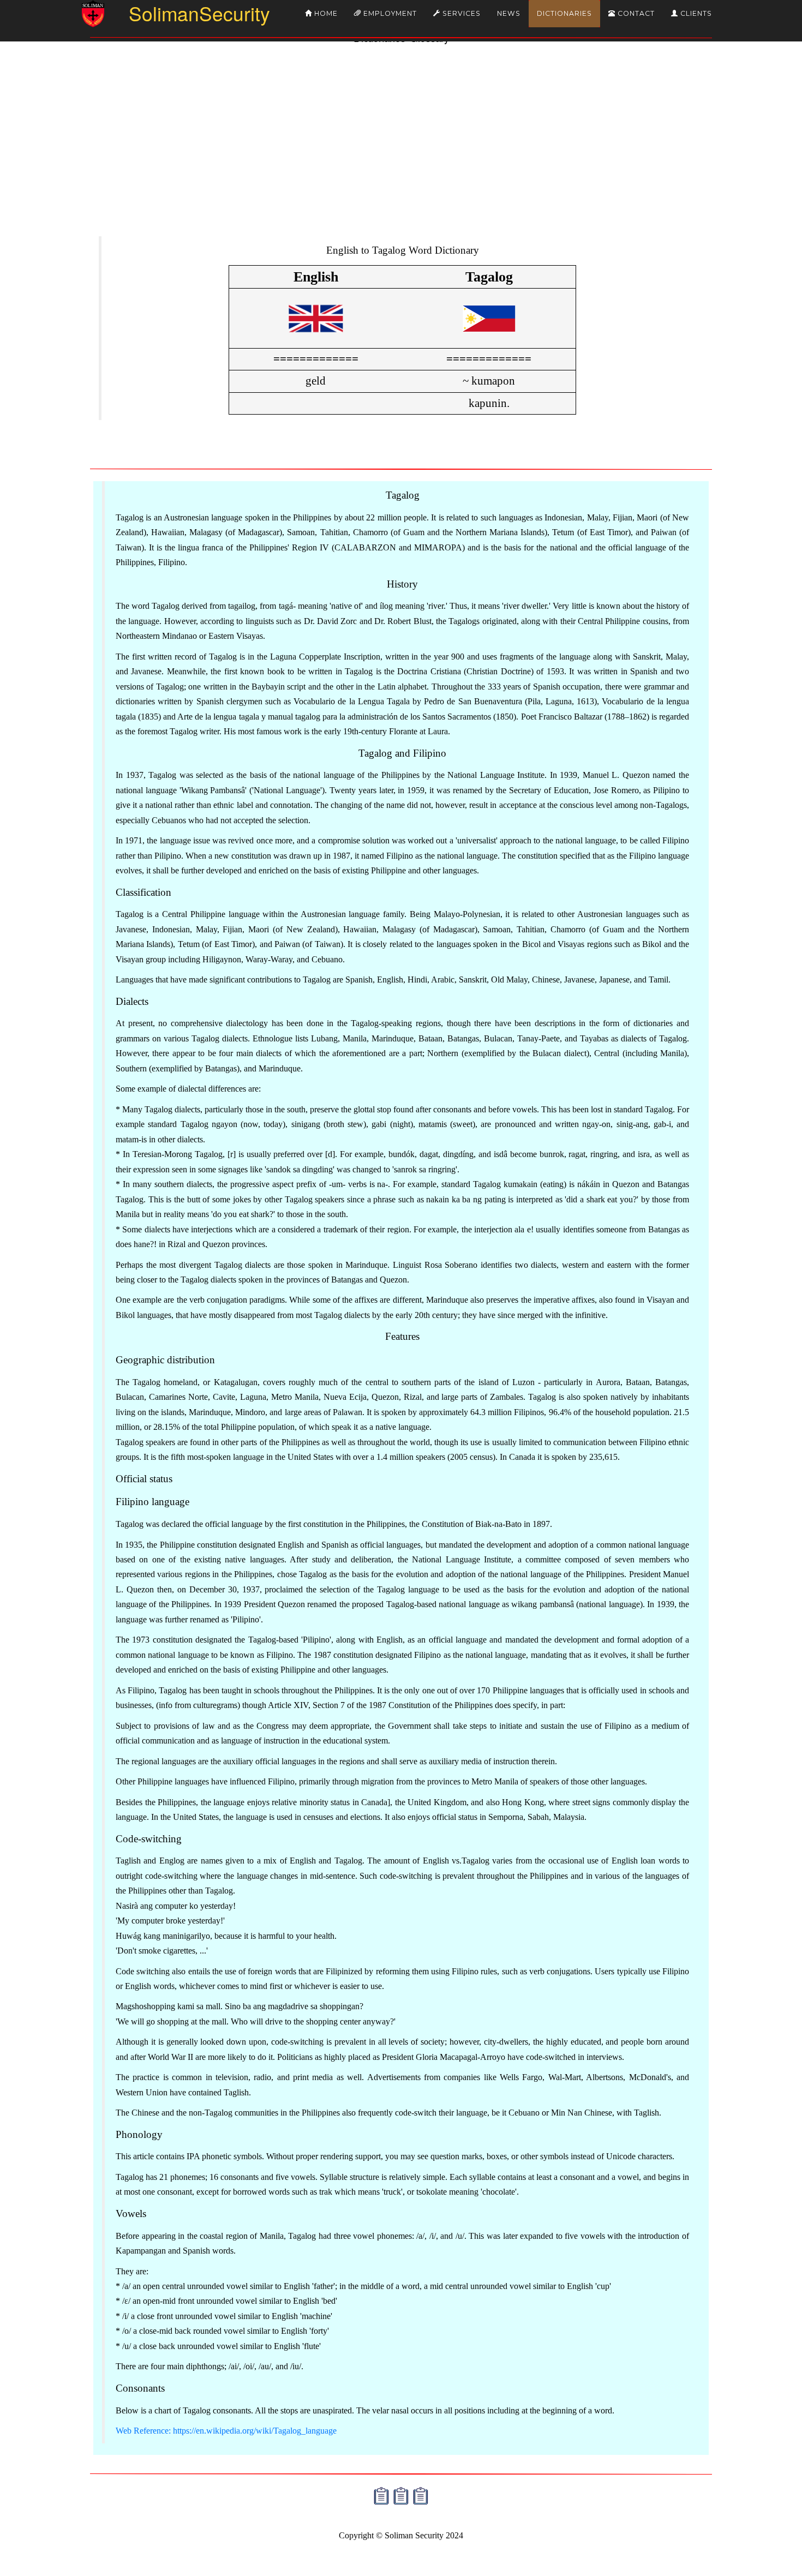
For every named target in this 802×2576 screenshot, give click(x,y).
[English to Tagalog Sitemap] (381, 2495)
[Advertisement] (401, 151)
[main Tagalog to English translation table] (489, 338)
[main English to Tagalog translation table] (316, 338)
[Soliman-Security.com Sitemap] (421, 2495)
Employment (389, 13)
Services (460, 13)
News (509, 13)
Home (325, 13)
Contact (635, 13)
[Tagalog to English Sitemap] (401, 2495)
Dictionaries (564, 13)
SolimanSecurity (180, 13)
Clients (695, 13)
